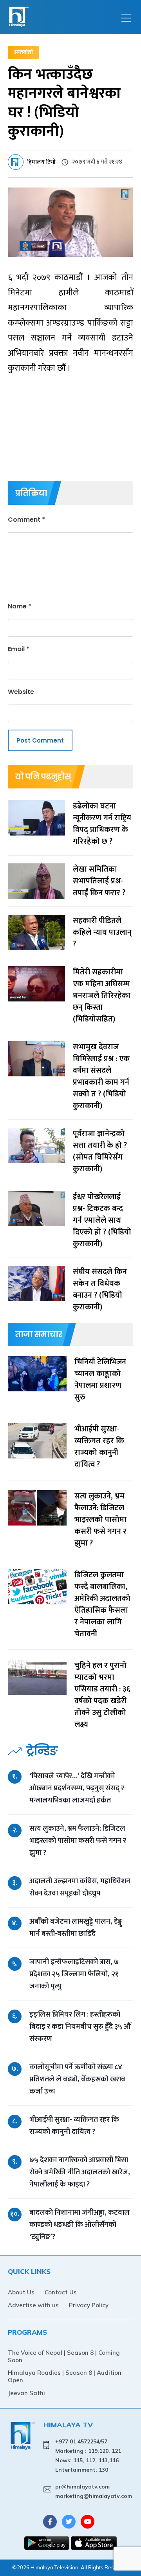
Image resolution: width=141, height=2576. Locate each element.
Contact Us (61, 2292)
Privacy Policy (89, 2305)
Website (21, 692)
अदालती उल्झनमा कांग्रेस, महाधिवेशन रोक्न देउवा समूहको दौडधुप (80, 1887)
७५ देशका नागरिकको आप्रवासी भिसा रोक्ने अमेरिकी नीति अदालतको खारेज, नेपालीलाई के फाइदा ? (80, 2172)
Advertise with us (33, 2305)
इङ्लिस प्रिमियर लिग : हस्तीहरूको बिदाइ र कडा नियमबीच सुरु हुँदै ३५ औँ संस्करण (80, 2027)
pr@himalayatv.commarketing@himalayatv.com (94, 2491)
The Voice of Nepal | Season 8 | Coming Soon (64, 2356)
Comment (26, 520)
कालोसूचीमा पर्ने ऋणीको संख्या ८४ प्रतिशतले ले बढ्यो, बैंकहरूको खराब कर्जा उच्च (77, 2079)
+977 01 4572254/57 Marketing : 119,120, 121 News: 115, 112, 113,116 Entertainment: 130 (88, 2455)
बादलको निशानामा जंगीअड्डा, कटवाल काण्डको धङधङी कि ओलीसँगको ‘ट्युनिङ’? (80, 2225)
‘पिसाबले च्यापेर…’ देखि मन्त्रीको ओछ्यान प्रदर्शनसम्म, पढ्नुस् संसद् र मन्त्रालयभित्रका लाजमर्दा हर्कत (77, 1788)
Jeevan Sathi (26, 2393)
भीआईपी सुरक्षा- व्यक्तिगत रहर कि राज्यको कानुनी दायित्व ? (74, 2126)
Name (20, 606)
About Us (21, 2292)
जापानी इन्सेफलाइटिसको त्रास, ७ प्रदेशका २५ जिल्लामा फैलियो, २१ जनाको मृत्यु (74, 1974)
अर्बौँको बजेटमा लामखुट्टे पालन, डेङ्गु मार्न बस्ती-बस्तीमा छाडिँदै (76, 1928)
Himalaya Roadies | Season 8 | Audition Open (65, 2376)
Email (19, 649)
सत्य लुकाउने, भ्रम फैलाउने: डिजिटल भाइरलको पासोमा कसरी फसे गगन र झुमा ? (78, 1841)
